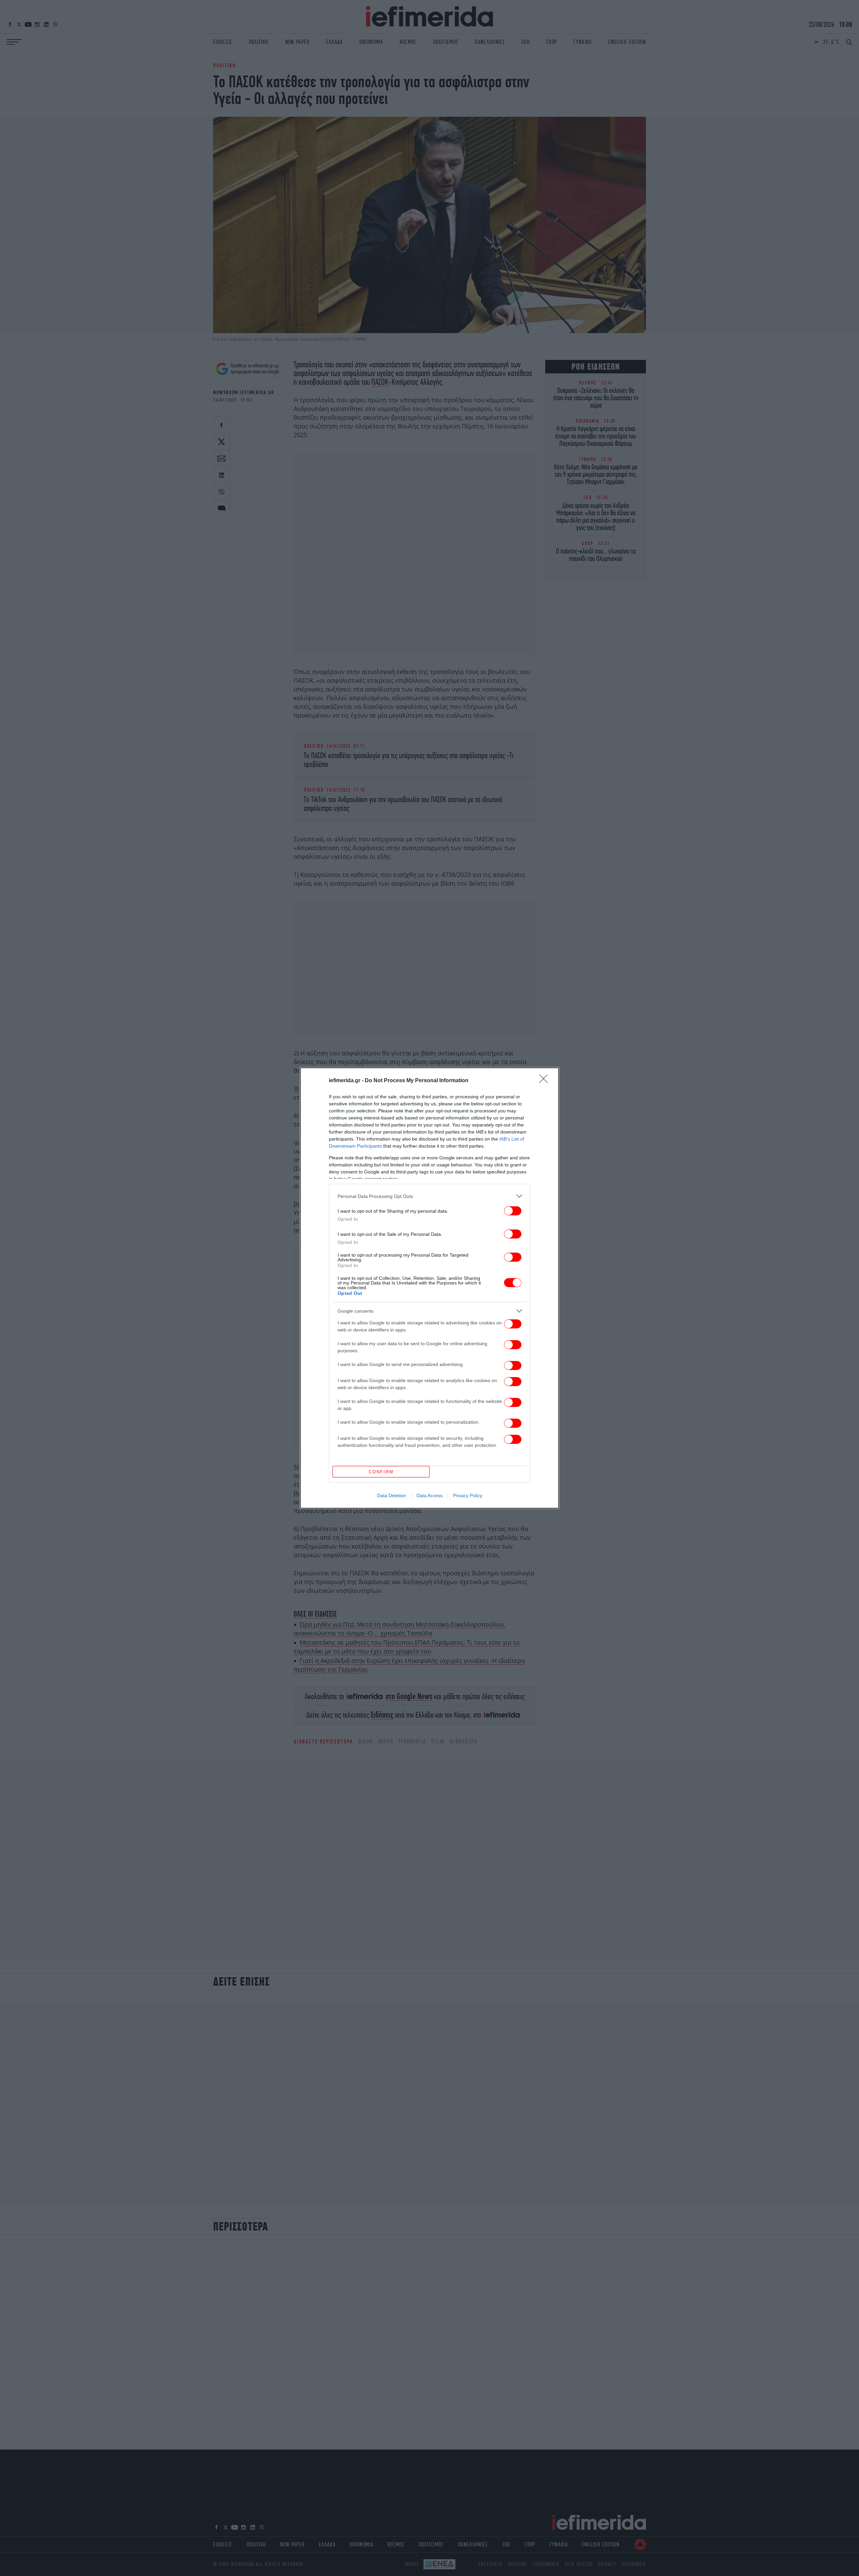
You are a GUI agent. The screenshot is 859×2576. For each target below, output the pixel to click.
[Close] (546, 1081)
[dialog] (429, 1288)
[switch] (513, 1211)
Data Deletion (392, 1495)
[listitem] (429, 1196)
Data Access (429, 1495)
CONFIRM (381, 1472)
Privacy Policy (468, 1495)
